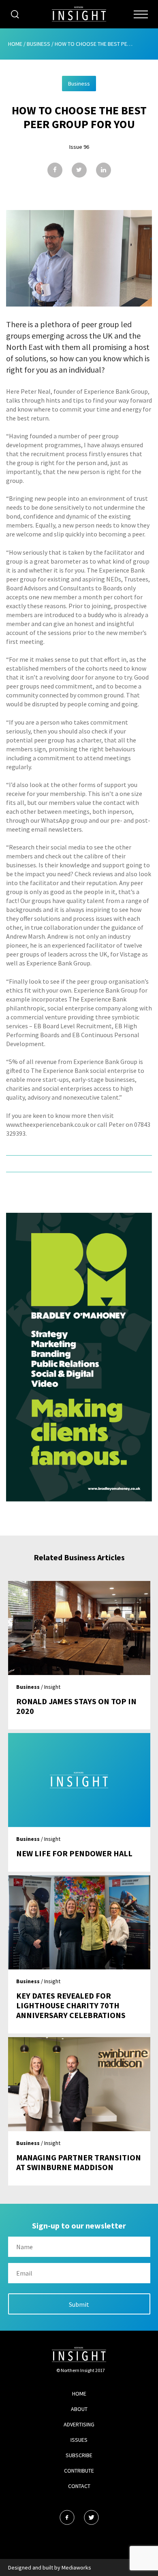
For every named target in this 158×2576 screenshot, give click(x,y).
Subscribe (79, 2455)
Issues (79, 2440)
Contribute (79, 2471)
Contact (79, 2486)
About (79, 2409)
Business (38, 44)
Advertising (79, 2424)
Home (15, 44)
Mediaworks (76, 2567)
